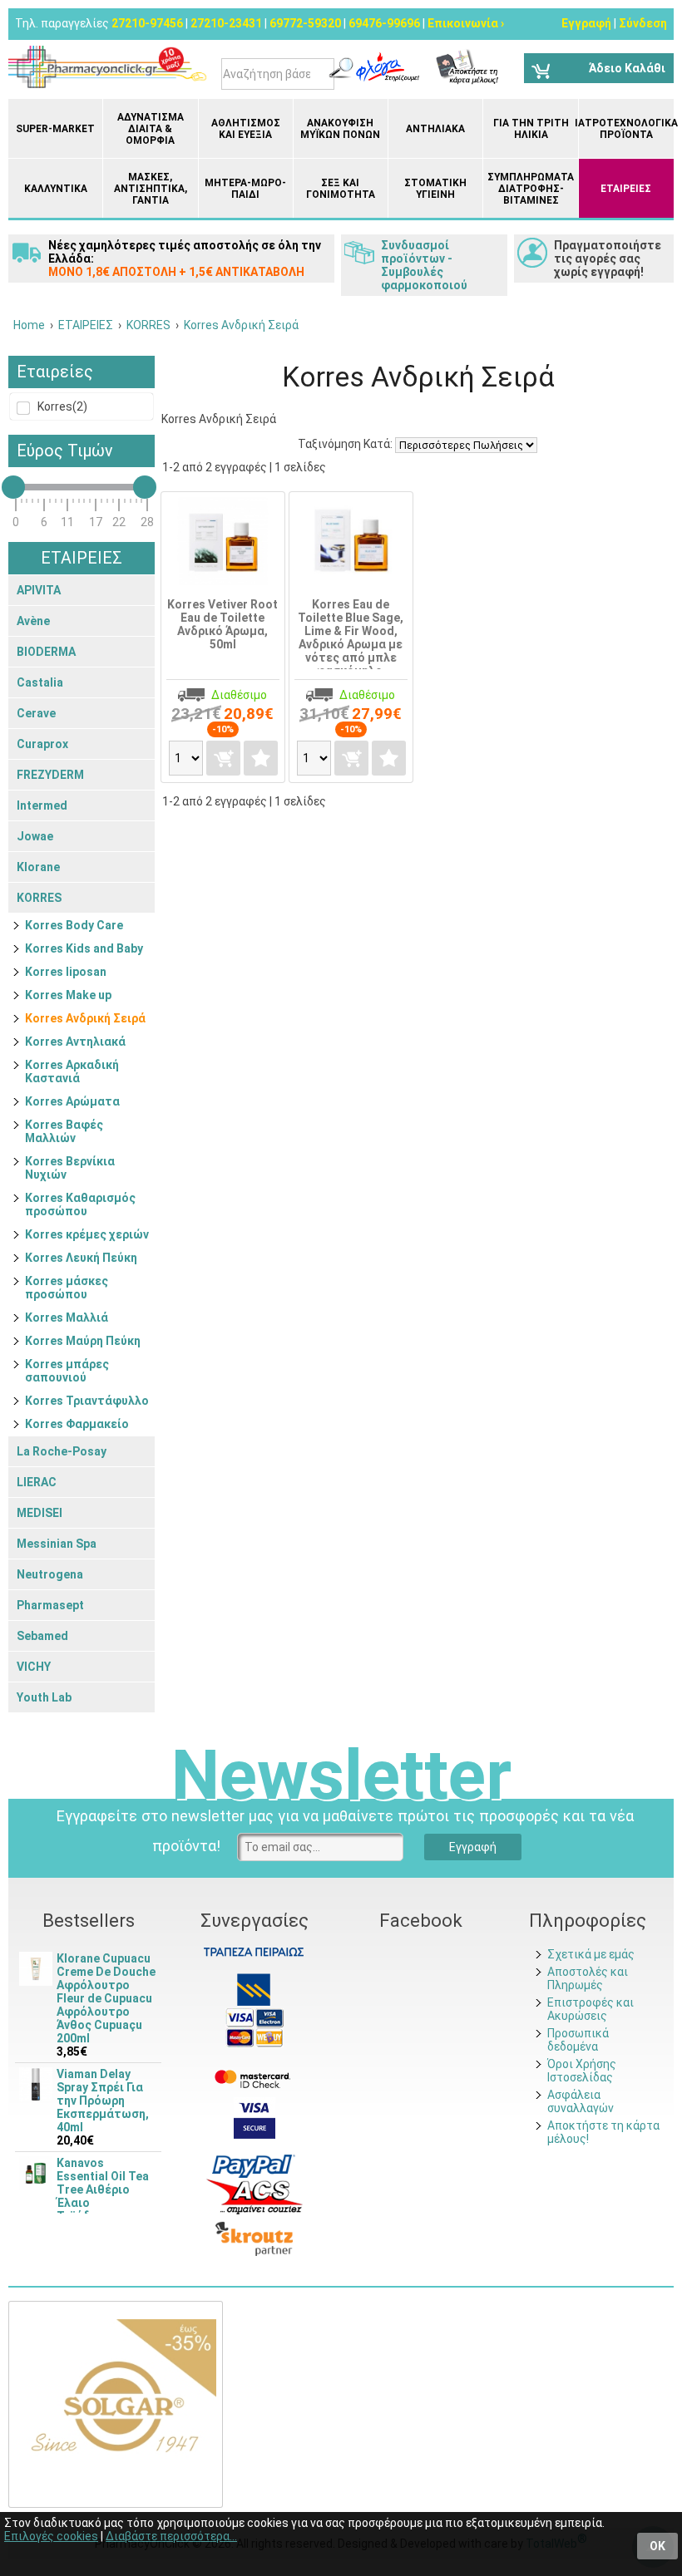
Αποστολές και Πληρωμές (588, 1978)
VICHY (34, 1667)
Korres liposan (66, 972)
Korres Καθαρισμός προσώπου (80, 1204)
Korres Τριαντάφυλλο (87, 1401)
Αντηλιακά (435, 129)
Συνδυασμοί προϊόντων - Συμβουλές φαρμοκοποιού (424, 265)
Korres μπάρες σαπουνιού (67, 1371)
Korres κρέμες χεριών (87, 1234)
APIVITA (39, 590)
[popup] (254, 2165)
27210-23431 (226, 23)
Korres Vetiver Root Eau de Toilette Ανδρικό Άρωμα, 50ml (222, 624)
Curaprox (42, 744)
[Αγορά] (223, 758)
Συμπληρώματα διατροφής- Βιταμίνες (531, 189)
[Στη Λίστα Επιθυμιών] (261, 758)
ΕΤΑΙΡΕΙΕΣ (626, 189)
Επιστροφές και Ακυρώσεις (591, 2009)
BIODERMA (46, 652)
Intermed (42, 805)
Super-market (55, 129)
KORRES (39, 898)
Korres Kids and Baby (84, 948)
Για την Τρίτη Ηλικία (531, 129)
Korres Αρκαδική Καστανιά (72, 1071)
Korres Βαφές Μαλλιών (64, 1131)
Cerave (36, 713)
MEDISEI (40, 1513)
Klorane (38, 867)
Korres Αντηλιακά (75, 1042)
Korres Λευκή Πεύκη (81, 1258)
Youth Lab (44, 1697)
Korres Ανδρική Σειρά (85, 1018)
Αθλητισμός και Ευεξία (246, 129)
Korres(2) (61, 406)
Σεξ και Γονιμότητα (341, 189)
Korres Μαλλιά (67, 1318)
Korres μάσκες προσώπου (67, 1288)
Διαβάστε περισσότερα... (171, 2536)
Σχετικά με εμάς (591, 1954)
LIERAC (37, 1482)
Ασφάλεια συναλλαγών (581, 2101)
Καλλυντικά (56, 189)
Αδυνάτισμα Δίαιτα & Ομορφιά (151, 129)
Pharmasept (50, 1605)
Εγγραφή (586, 23)
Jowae (35, 836)
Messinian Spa (57, 1544)
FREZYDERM (50, 775)
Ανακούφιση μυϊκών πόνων (340, 129)
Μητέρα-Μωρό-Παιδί (245, 189)
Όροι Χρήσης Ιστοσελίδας (582, 2071)
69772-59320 (305, 23)
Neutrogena (50, 1574)
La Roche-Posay (62, 1451)
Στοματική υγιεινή (435, 189)
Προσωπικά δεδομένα (578, 2040)
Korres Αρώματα (72, 1101)
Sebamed (42, 1636)
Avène (33, 621)
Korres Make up (68, 995)
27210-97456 (147, 23)
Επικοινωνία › (466, 23)
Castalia (40, 682)
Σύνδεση (643, 23)
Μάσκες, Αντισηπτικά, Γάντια (151, 189)
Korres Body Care (74, 925)
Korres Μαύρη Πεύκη (83, 1341)
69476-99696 (384, 23)
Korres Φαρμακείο (77, 1424)
